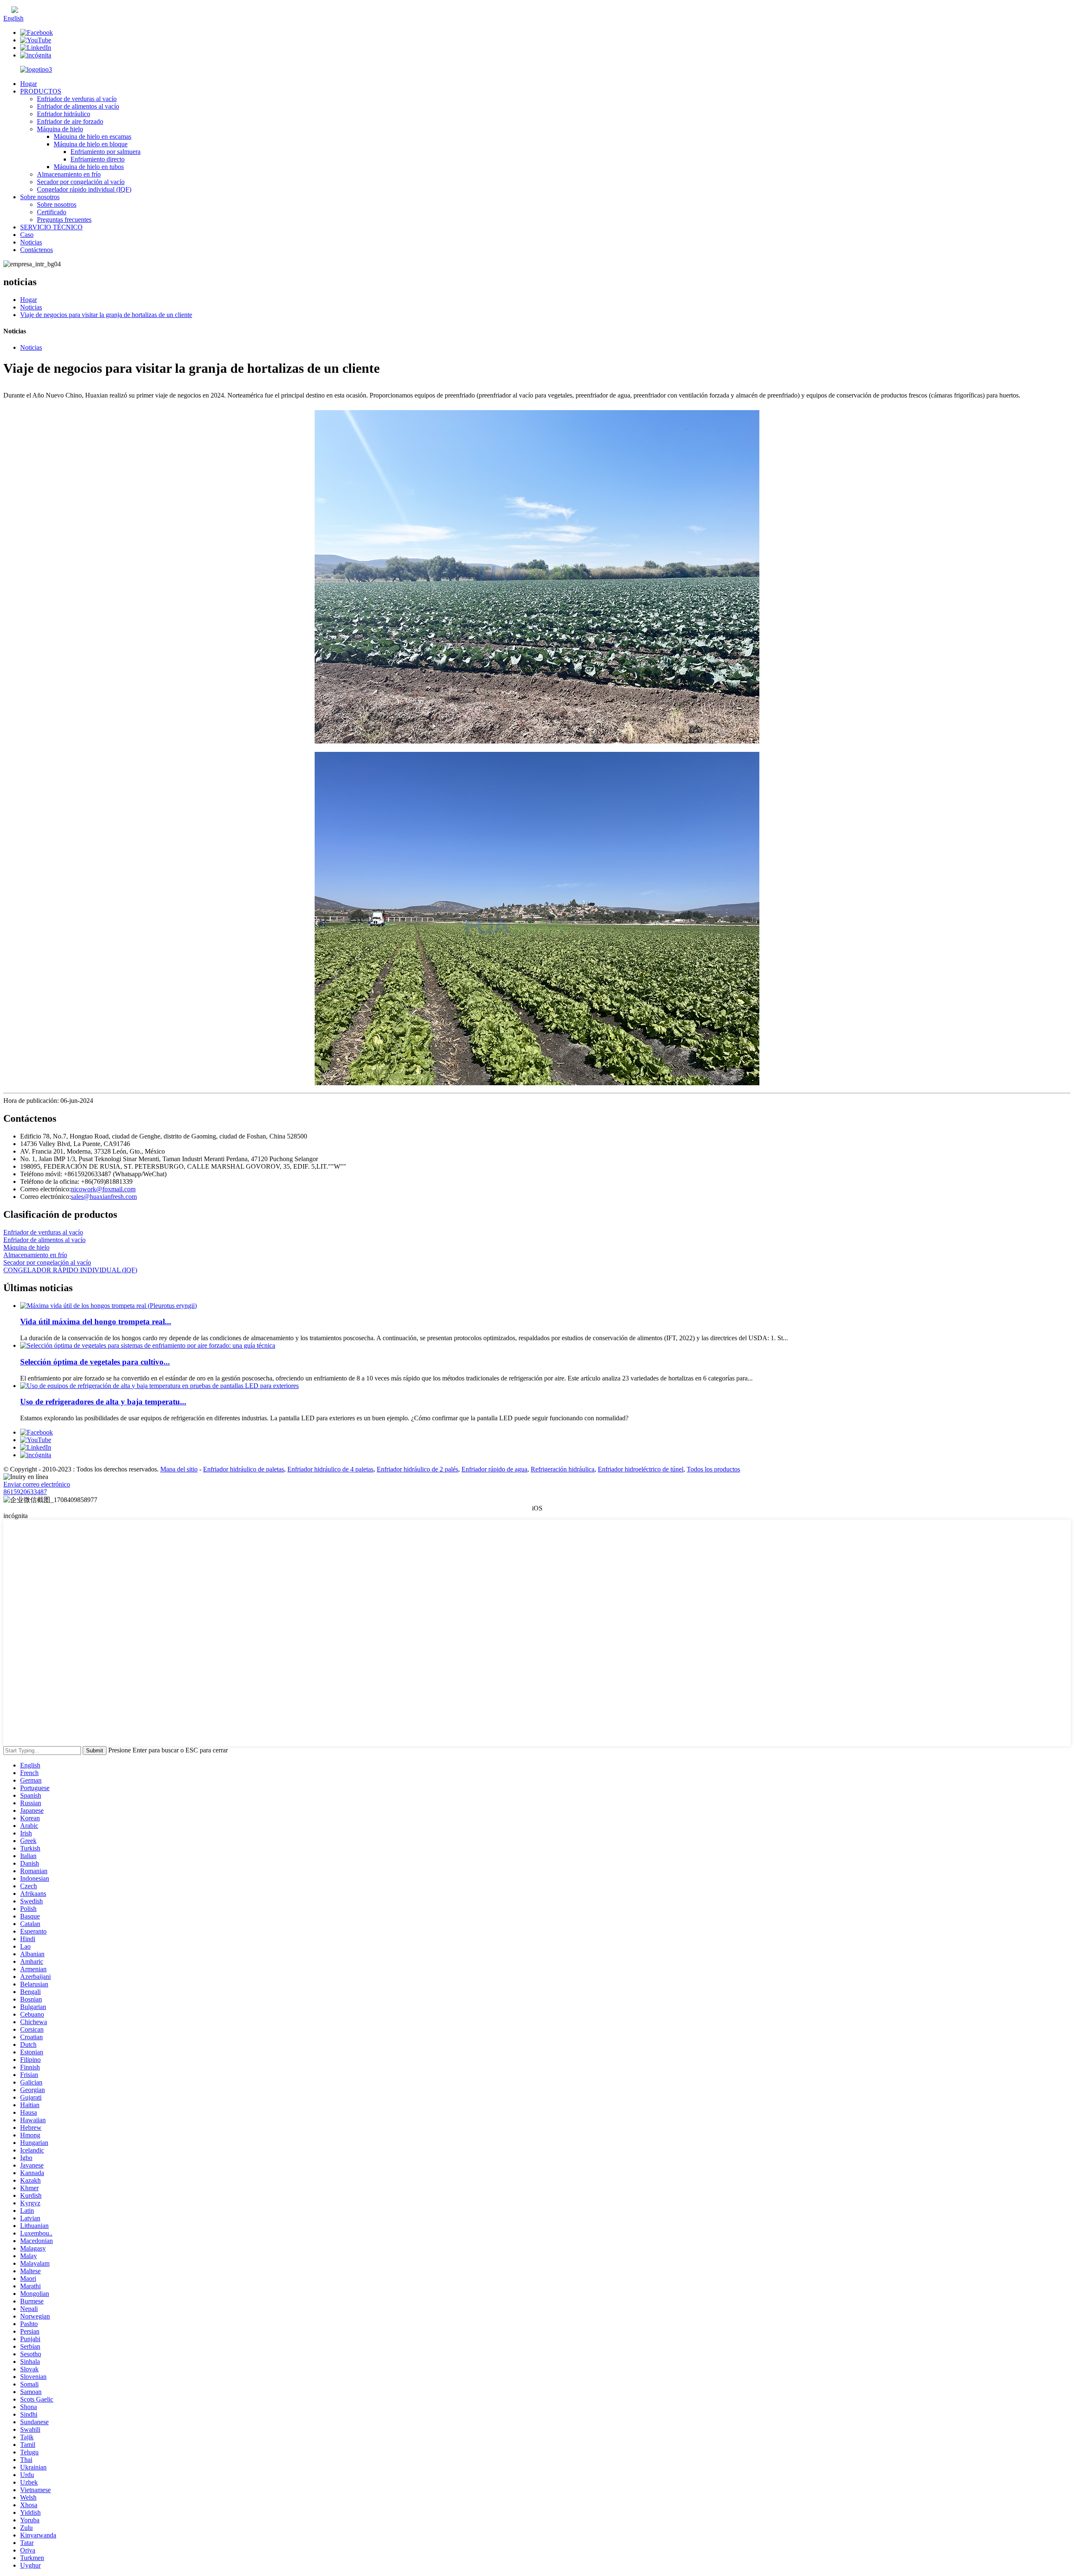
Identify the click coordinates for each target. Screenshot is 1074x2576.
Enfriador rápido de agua (494, 1469)
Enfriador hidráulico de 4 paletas (330, 1469)
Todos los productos (713, 1469)
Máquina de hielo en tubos (89, 167)
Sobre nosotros (40, 197)
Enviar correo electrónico (37, 1484)
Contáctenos (36, 250)
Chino (26, 11)
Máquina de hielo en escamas (93, 136)
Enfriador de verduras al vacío (77, 99)
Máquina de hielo (60, 129)
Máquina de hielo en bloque (91, 144)
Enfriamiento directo (98, 159)
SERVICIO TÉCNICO (51, 227)
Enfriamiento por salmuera (106, 152)
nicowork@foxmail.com (103, 1189)
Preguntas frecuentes (64, 220)
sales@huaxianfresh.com (104, 1197)
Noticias (31, 242)
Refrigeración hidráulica (563, 1469)
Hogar (29, 84)
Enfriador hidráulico (64, 114)
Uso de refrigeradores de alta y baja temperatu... (103, 1402)
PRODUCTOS (41, 91)
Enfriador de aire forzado (70, 121)
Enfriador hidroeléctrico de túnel (641, 1469)
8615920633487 (25, 1492)
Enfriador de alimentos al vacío (78, 106)
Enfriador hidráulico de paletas (244, 1469)
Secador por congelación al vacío (81, 182)
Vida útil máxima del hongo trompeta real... (96, 1322)
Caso (27, 235)
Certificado (52, 212)
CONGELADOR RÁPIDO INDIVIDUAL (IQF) (70, 1270)
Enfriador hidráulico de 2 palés (417, 1469)
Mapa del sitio (179, 1469)
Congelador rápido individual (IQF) (84, 189)
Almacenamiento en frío (69, 174)
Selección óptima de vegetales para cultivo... (95, 1362)
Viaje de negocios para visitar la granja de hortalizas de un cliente (106, 315)
